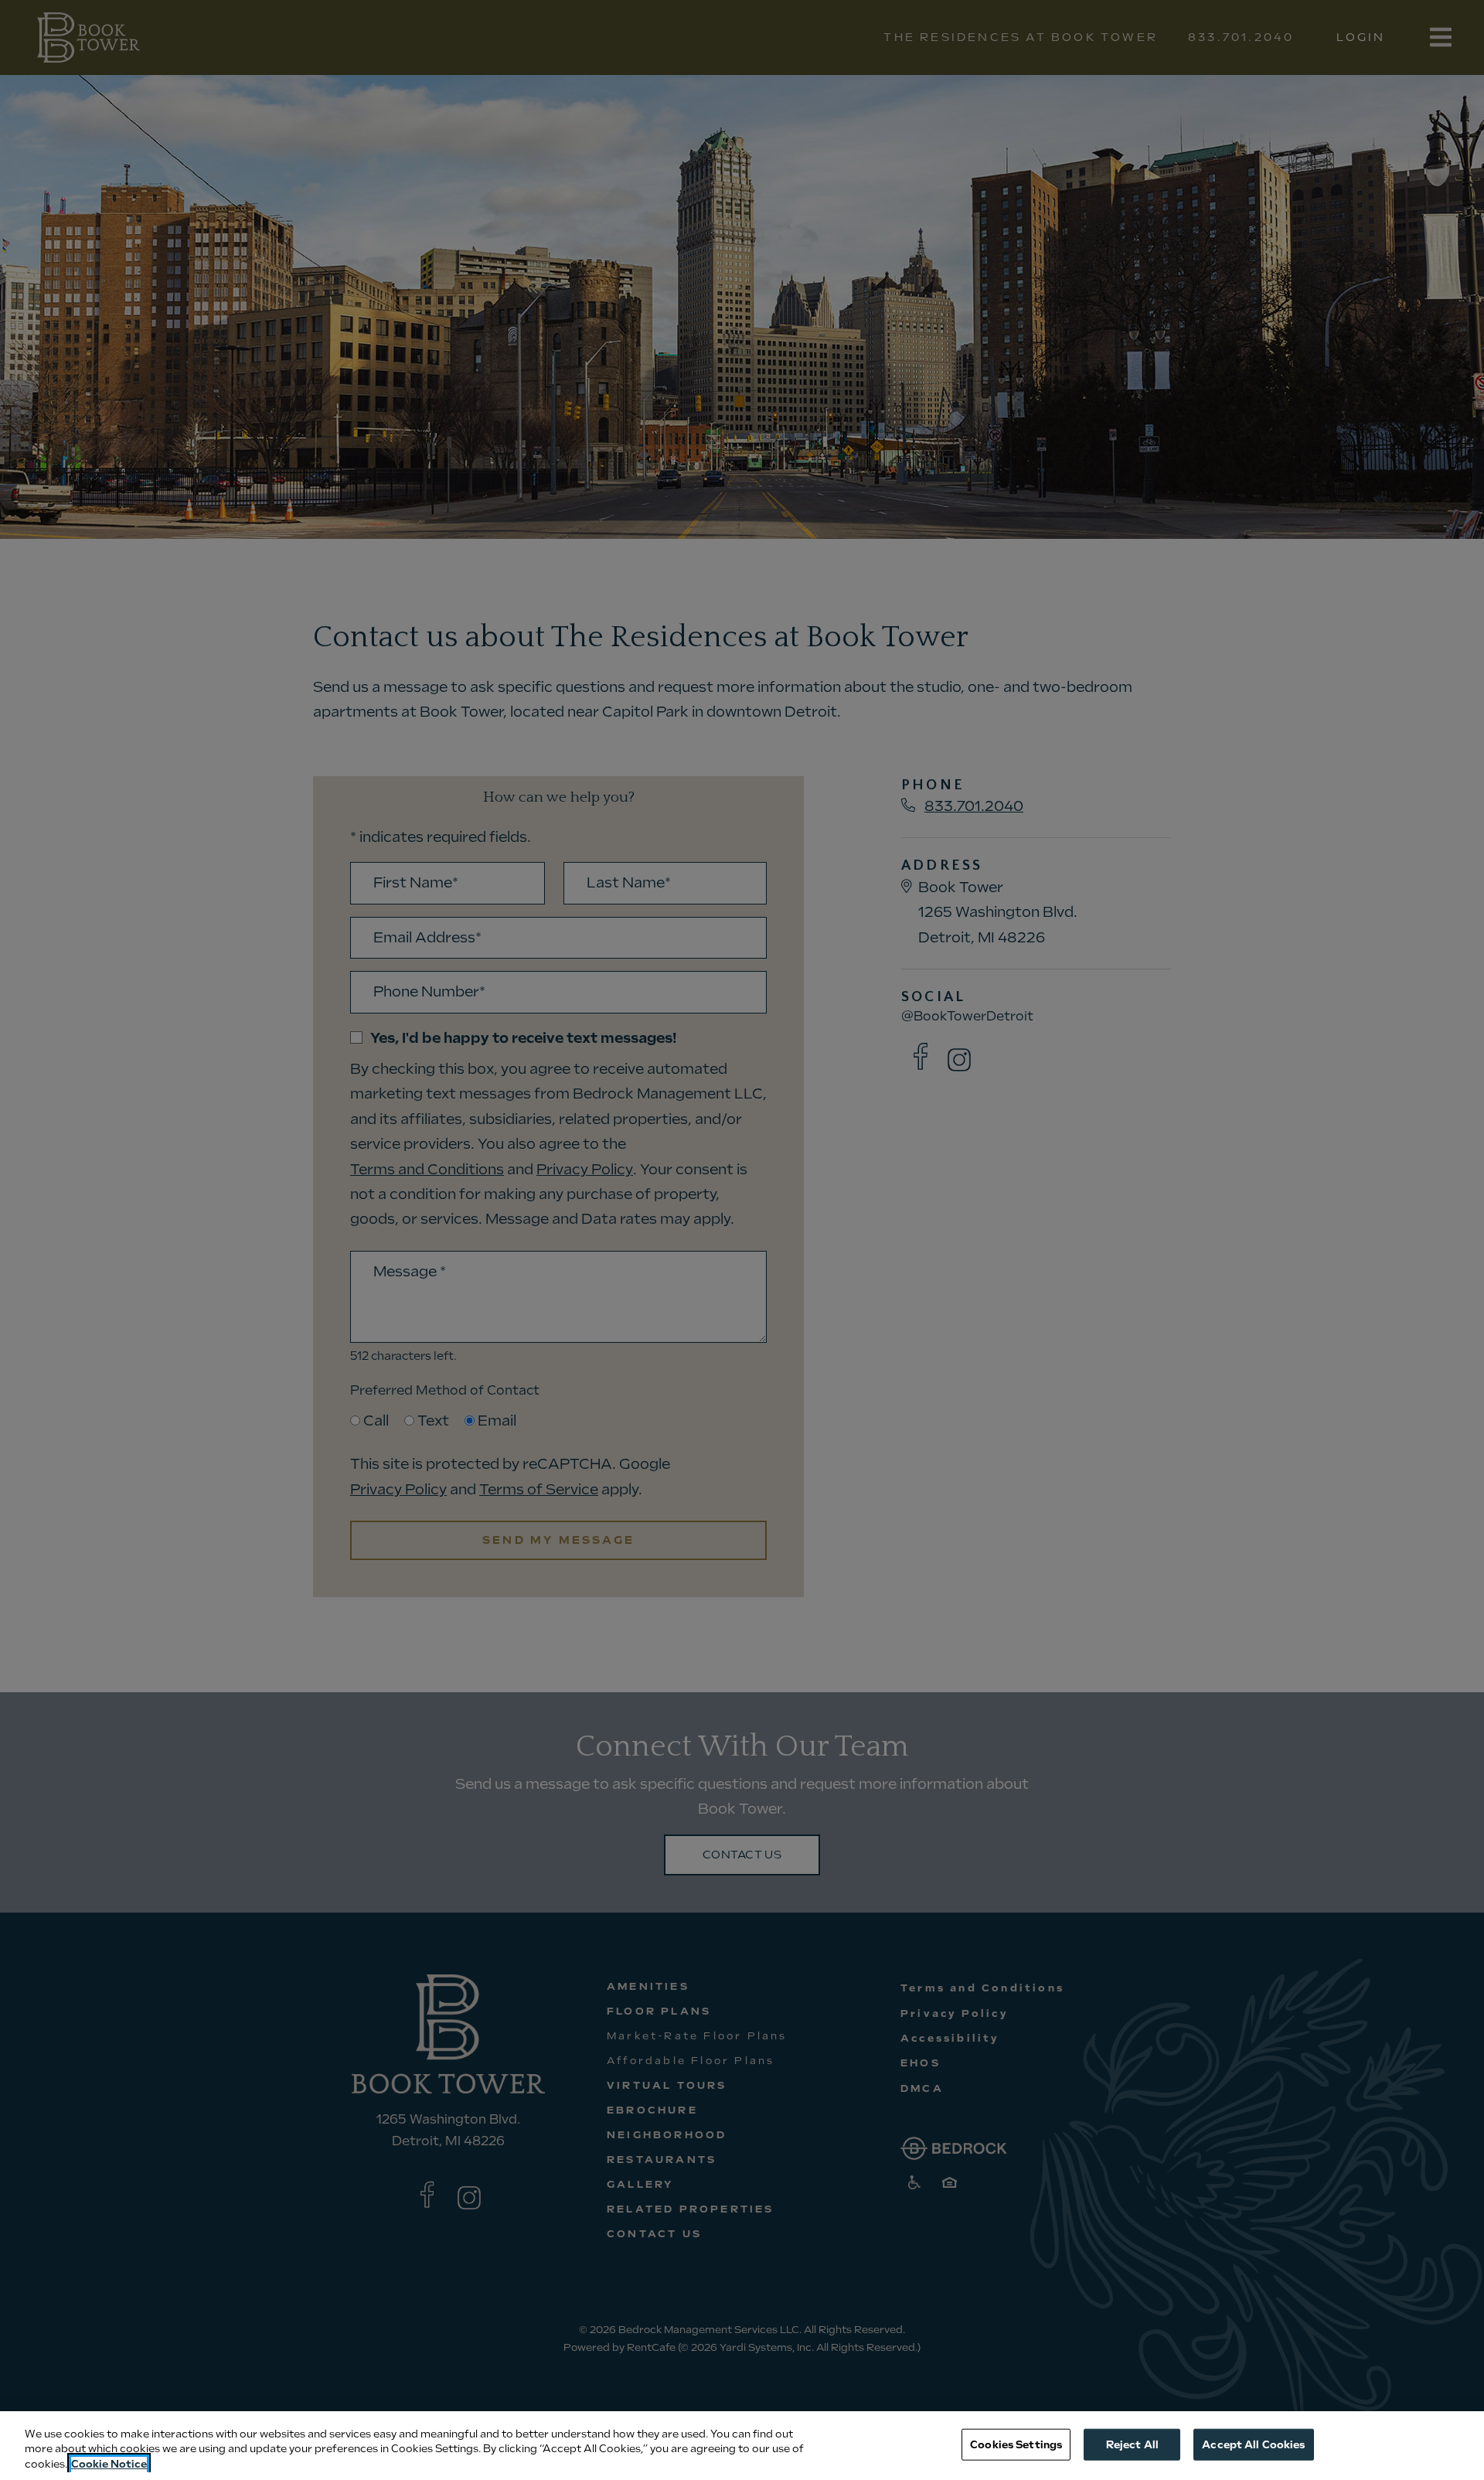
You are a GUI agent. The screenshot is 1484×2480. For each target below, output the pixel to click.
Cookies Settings (1016, 2444)
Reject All (1132, 2444)
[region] (742, 2446)
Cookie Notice (109, 2464)
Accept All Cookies (1253, 2444)
